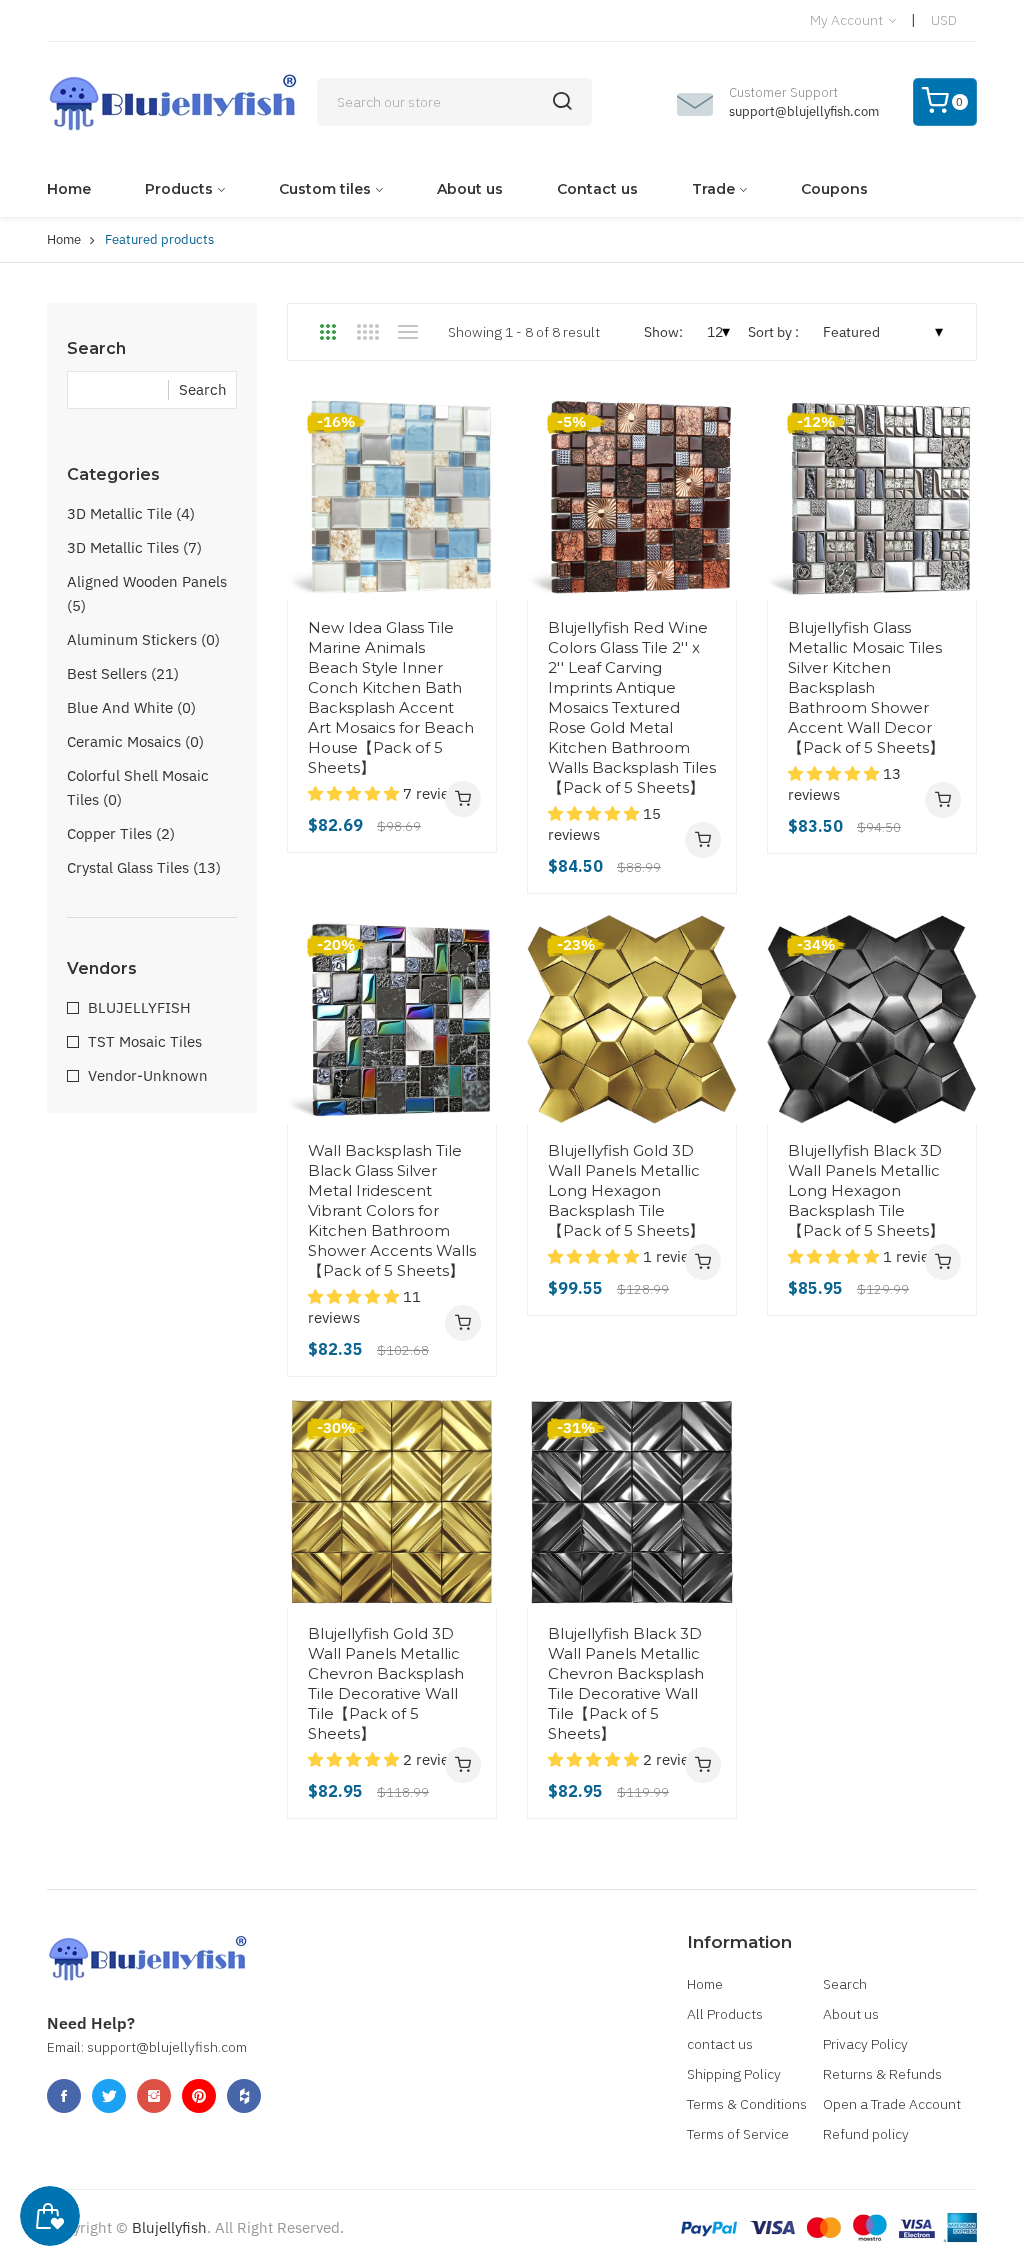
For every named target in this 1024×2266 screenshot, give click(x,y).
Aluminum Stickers (143, 639)
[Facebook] (64, 2096)
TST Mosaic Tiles (145, 1041)
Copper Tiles (121, 833)
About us (470, 189)
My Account (848, 20)
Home (69, 189)
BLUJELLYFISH (139, 1007)
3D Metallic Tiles (134, 547)
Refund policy (866, 2134)
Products (179, 189)
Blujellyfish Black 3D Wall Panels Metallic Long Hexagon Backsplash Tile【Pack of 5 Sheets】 (866, 1190)
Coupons (834, 189)
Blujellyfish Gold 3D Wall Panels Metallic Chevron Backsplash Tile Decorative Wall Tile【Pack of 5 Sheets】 (386, 1683)
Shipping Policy (734, 2074)
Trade (713, 189)
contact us (720, 2044)
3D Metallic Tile (131, 513)
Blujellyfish (169, 2227)
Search (845, 1984)
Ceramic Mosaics (135, 741)
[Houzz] (244, 2096)
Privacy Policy (865, 2044)
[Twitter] (109, 2096)
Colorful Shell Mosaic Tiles (138, 787)
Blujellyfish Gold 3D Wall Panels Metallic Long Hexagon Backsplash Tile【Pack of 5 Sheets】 (626, 1190)
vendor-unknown (148, 1075)
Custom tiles (325, 189)
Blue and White (131, 707)
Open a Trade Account (892, 2104)
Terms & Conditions (747, 2104)
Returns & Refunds (882, 2074)
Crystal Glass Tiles (144, 867)
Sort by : (773, 332)
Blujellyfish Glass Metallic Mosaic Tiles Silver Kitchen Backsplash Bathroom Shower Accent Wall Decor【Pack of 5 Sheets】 (866, 687)
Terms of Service (738, 2134)
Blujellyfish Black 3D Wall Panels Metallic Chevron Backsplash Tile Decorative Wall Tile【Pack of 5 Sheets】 (626, 1683)
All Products (725, 2014)
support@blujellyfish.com (804, 111)
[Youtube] (199, 2096)
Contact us (597, 189)
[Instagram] (154, 2096)
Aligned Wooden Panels (147, 593)
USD (944, 20)
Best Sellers (123, 673)
